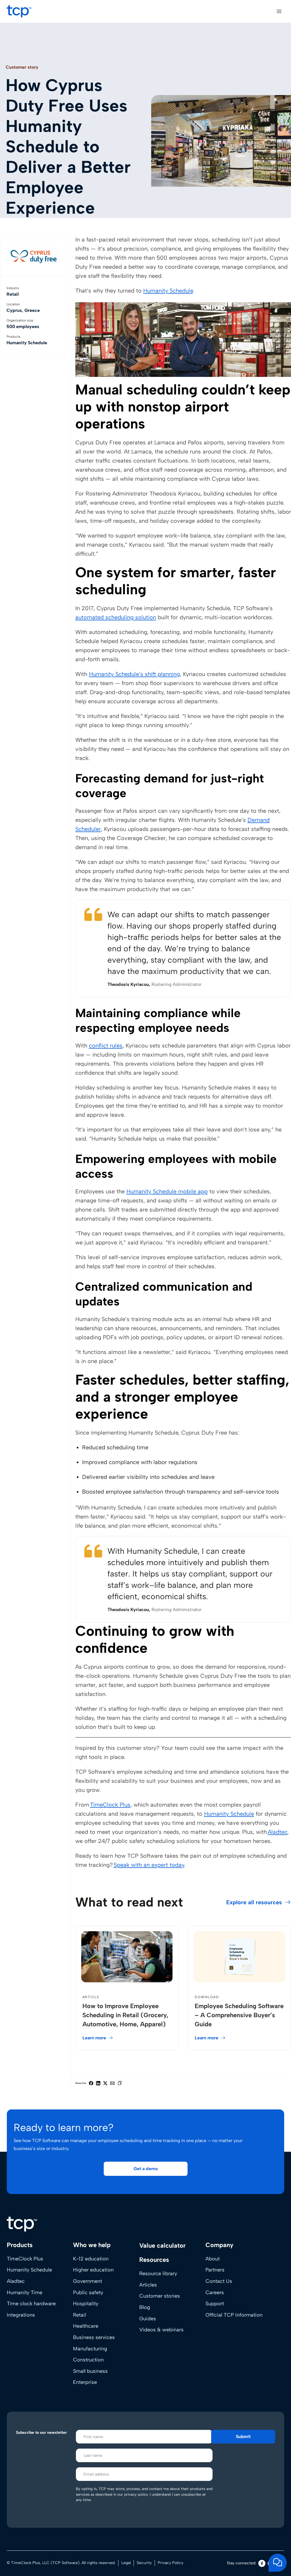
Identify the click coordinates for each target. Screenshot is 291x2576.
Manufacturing (90, 2349)
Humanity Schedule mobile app (167, 1191)
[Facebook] (262, 2563)
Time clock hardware (31, 2304)
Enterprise (85, 2382)
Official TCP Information (234, 2315)
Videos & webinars (161, 2330)
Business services (94, 2337)
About (213, 2259)
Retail (80, 2315)
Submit (243, 2437)
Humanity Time (25, 2292)
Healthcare (86, 2326)
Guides (148, 2319)
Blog (145, 2307)
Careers (215, 2292)
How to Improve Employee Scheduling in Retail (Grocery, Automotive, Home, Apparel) (125, 2015)
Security (144, 2563)
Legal (126, 2563)
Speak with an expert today (149, 1865)
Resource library (158, 2274)
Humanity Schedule (168, 291)
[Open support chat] (278, 2563)
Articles (148, 2285)
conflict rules (106, 1045)
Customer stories (160, 2296)
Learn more (94, 2038)
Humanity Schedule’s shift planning (134, 674)
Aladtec (278, 1832)
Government (88, 2281)
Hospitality (86, 2304)
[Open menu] (279, 11)
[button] (146, 2169)
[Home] (22, 2224)
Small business (90, 2371)
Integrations (21, 2315)
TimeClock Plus (110, 1805)
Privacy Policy (171, 2563)
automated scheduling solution (116, 617)
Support (215, 2304)
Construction (88, 2360)
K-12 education (91, 2259)
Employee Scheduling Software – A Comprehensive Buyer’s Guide (239, 2015)
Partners (215, 2270)
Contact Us (219, 2281)
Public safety (88, 2292)
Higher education (93, 2270)
